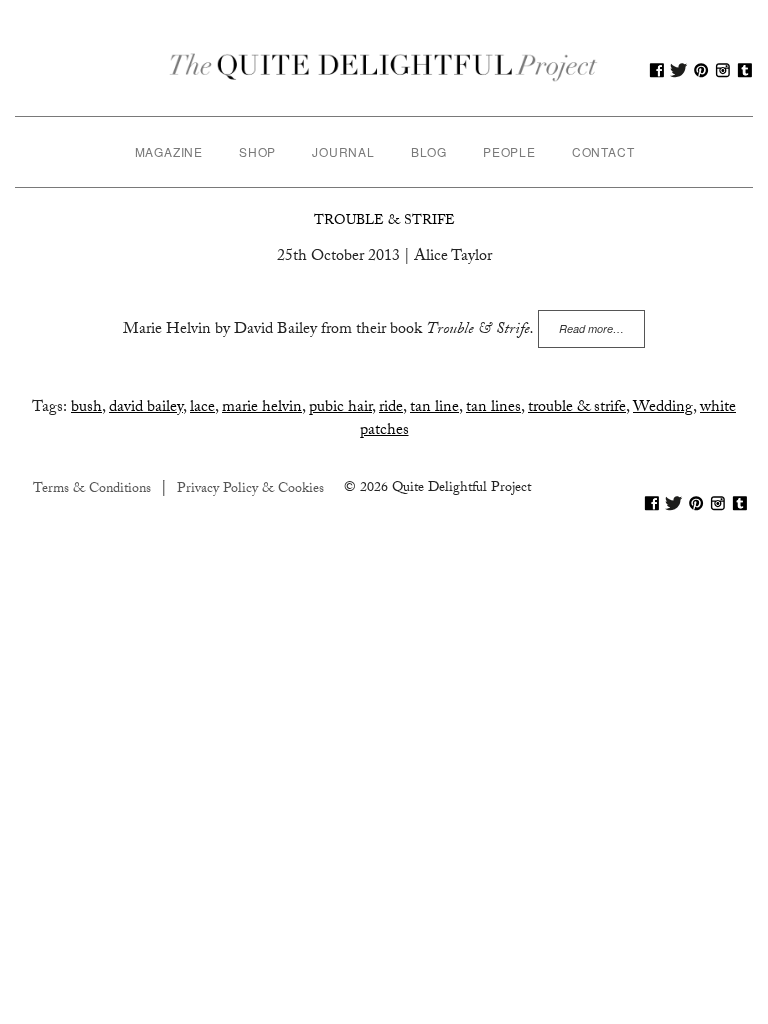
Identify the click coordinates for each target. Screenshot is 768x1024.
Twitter (679, 70)
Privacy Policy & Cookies (250, 490)
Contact (603, 151)
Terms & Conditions (92, 490)
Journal (343, 151)
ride (391, 408)
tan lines (493, 408)
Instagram (723, 70)
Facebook (657, 70)
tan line (434, 408)
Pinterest (701, 70)
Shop (257, 151)
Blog (429, 151)
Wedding (663, 408)
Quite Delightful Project (384, 70)
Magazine (169, 151)
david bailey (146, 408)
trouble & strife (577, 408)
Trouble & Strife (384, 222)
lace (202, 408)
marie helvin (262, 408)
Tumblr (745, 70)
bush (86, 408)
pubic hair (340, 408)
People (509, 151)
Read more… (591, 328)
